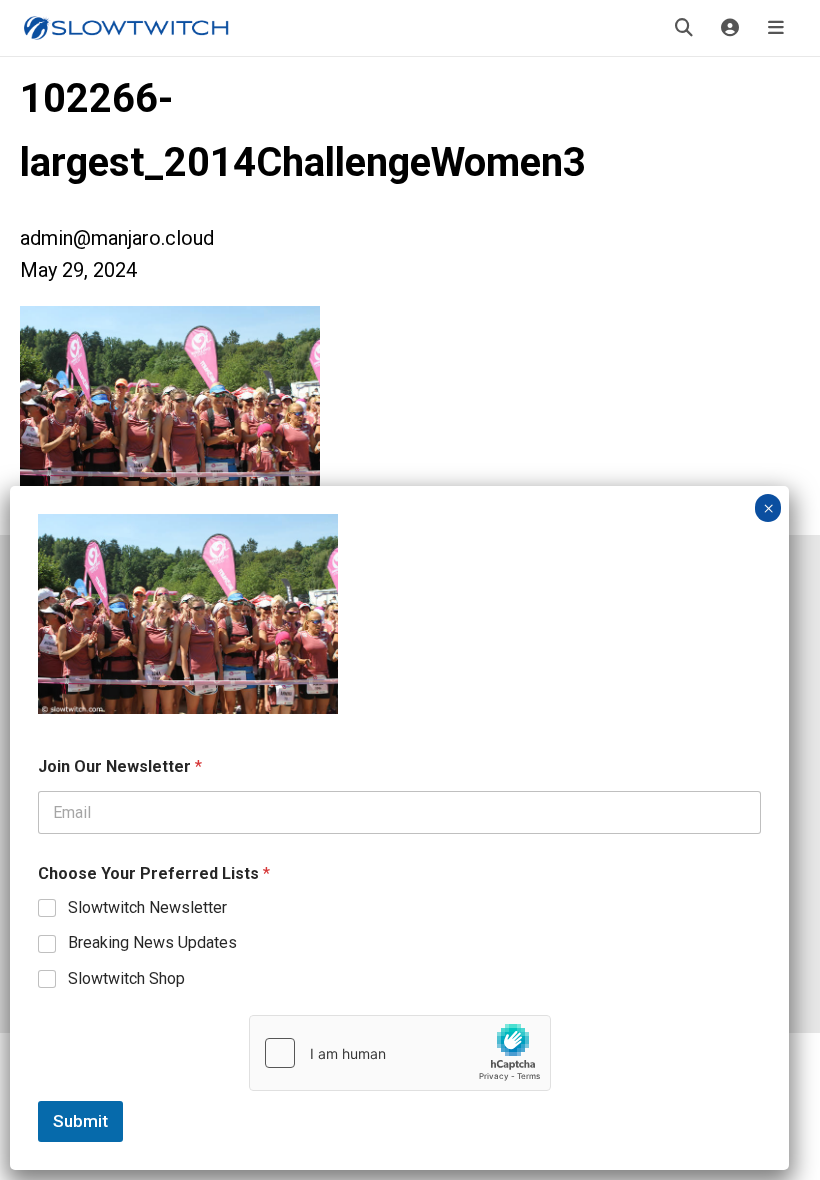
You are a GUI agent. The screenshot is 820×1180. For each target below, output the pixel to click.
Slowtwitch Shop (126, 978)
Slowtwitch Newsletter (147, 907)
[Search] (684, 28)
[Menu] (776, 28)
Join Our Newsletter (120, 766)
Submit (80, 1121)
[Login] (730, 28)
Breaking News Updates (152, 942)
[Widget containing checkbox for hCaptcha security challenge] (400, 1053)
